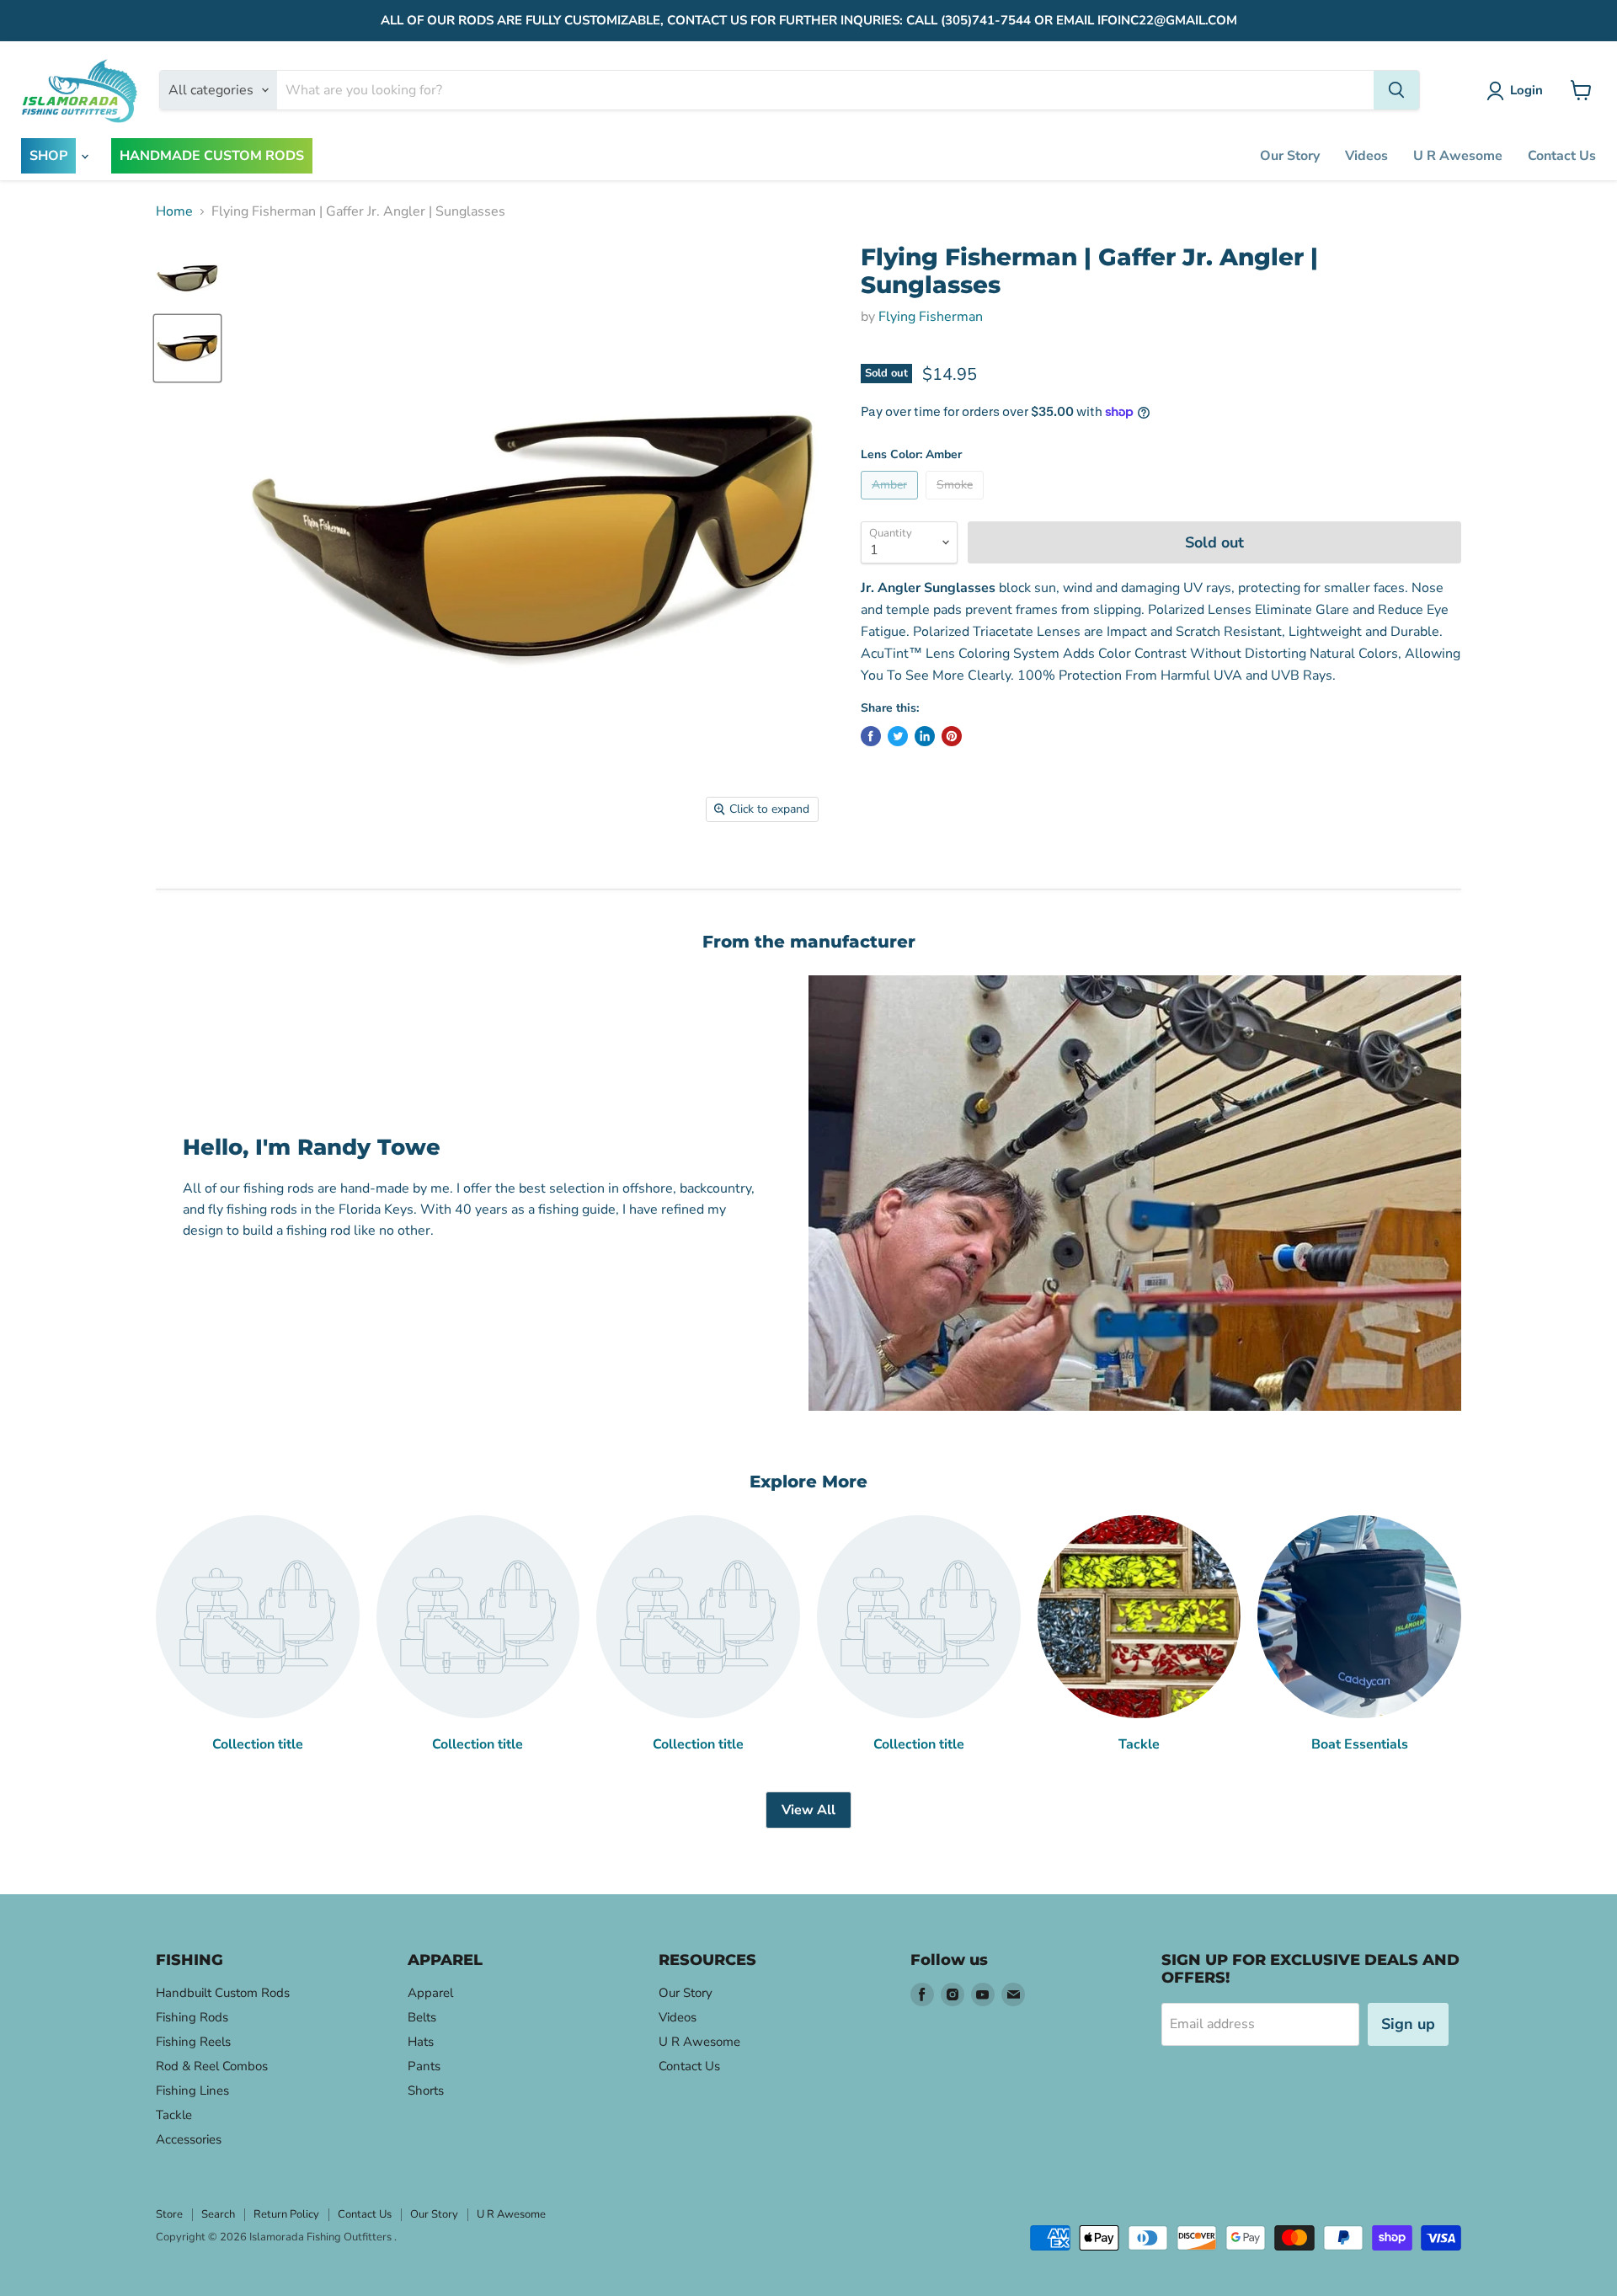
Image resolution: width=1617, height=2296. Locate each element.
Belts (422, 2017)
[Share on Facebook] (871, 736)
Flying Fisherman (931, 317)
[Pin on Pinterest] (952, 736)
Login (1526, 90)
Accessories (189, 2139)
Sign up (1408, 2024)
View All (808, 1810)
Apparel (430, 1993)
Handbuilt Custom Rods (223, 1993)
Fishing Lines (192, 2090)
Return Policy (286, 2214)
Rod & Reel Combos (212, 2066)
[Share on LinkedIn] (925, 736)
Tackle (174, 2115)
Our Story (1290, 156)
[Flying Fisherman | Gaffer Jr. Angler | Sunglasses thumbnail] (187, 278)
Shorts (426, 2090)
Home (174, 211)
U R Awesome (1458, 156)
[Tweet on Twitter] (898, 736)
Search (218, 2214)
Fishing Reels (193, 2042)
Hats (421, 2042)
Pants (424, 2066)
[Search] (1396, 90)
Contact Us (1562, 156)
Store (169, 2214)
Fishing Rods (192, 2017)
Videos (1366, 156)
